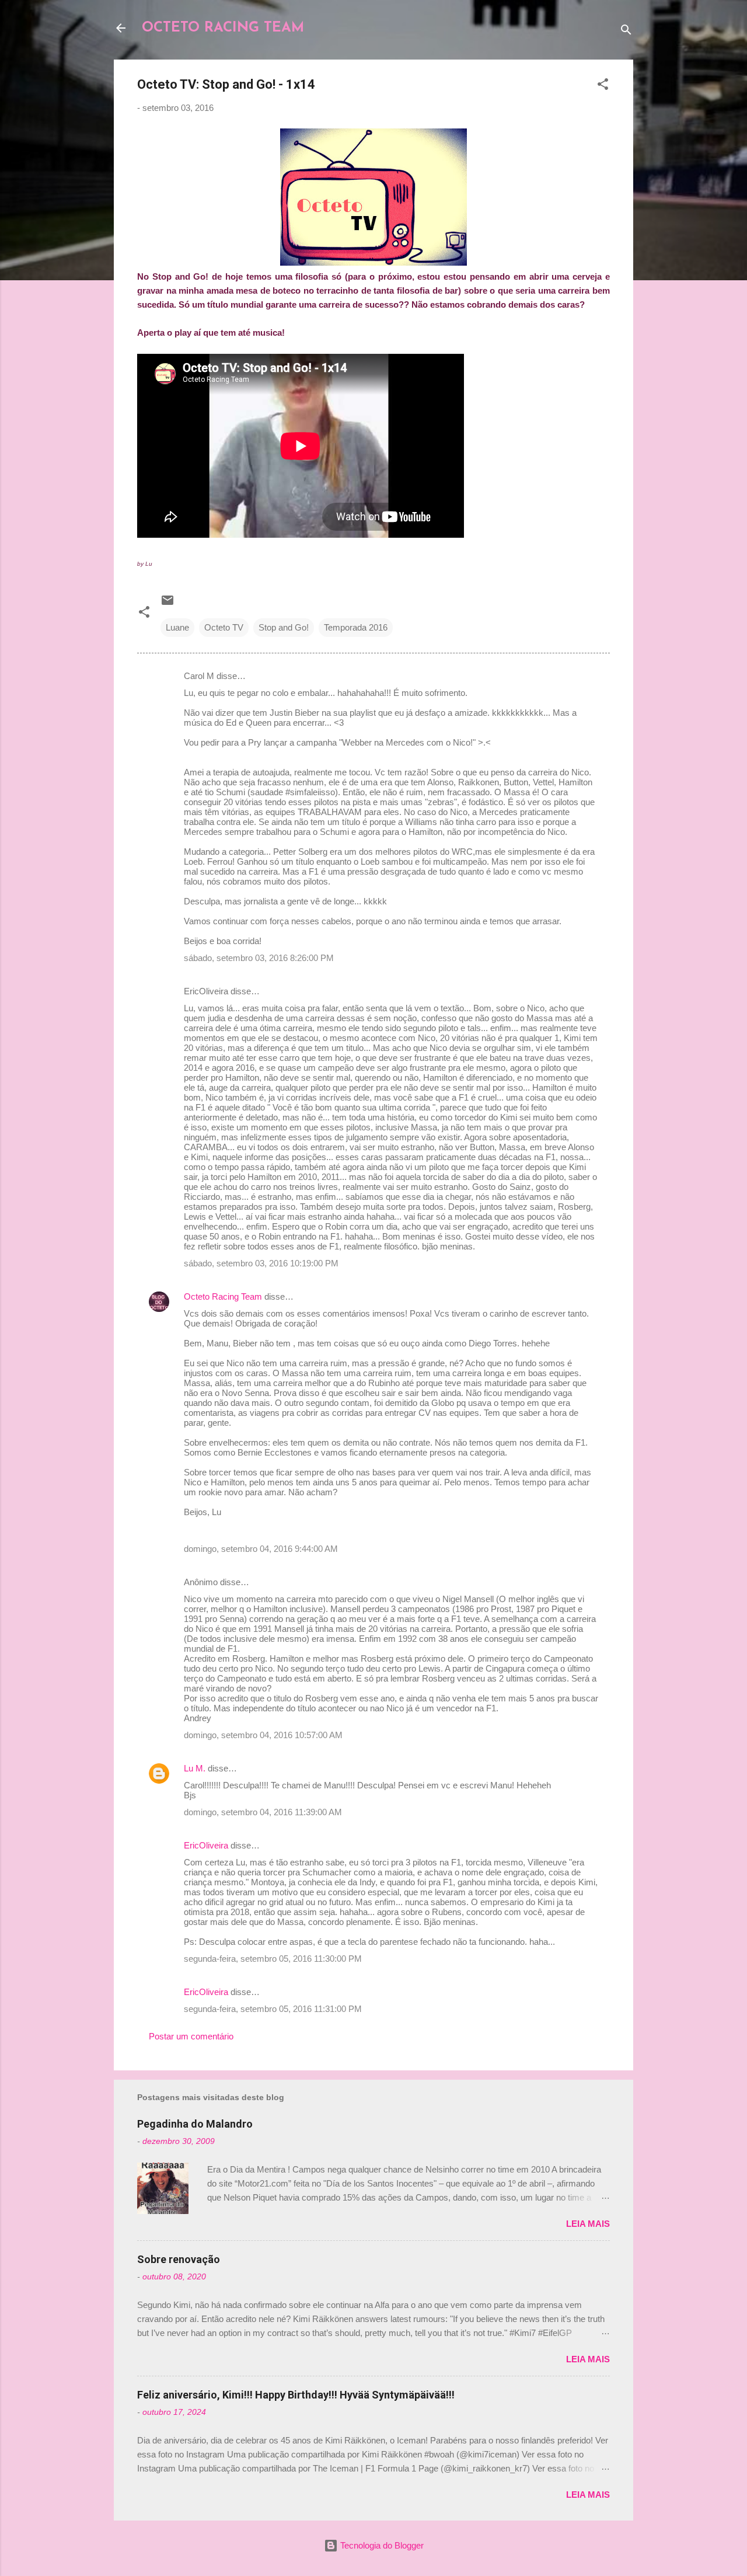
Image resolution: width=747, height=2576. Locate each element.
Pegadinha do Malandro (195, 2124)
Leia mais (588, 2224)
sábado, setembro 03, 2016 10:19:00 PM (261, 1263)
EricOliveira (206, 1845)
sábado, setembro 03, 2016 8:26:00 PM (259, 958)
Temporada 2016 (356, 627)
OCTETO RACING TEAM (223, 28)
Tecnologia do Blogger (381, 2545)
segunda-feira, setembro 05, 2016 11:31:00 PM (273, 2009)
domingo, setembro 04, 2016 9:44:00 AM (261, 1549)
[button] (603, 86)
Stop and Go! (284, 627)
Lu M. (195, 1768)
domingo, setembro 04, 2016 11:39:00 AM (263, 1812)
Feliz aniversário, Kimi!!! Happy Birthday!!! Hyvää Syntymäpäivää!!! (296, 2395)
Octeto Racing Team (223, 1296)
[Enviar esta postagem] (167, 604)
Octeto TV (224, 627)
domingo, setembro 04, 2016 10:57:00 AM (263, 1735)
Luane (177, 627)
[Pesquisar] (626, 32)
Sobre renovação (179, 2259)
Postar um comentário (191, 2036)
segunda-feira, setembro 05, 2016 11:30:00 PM (273, 1959)
